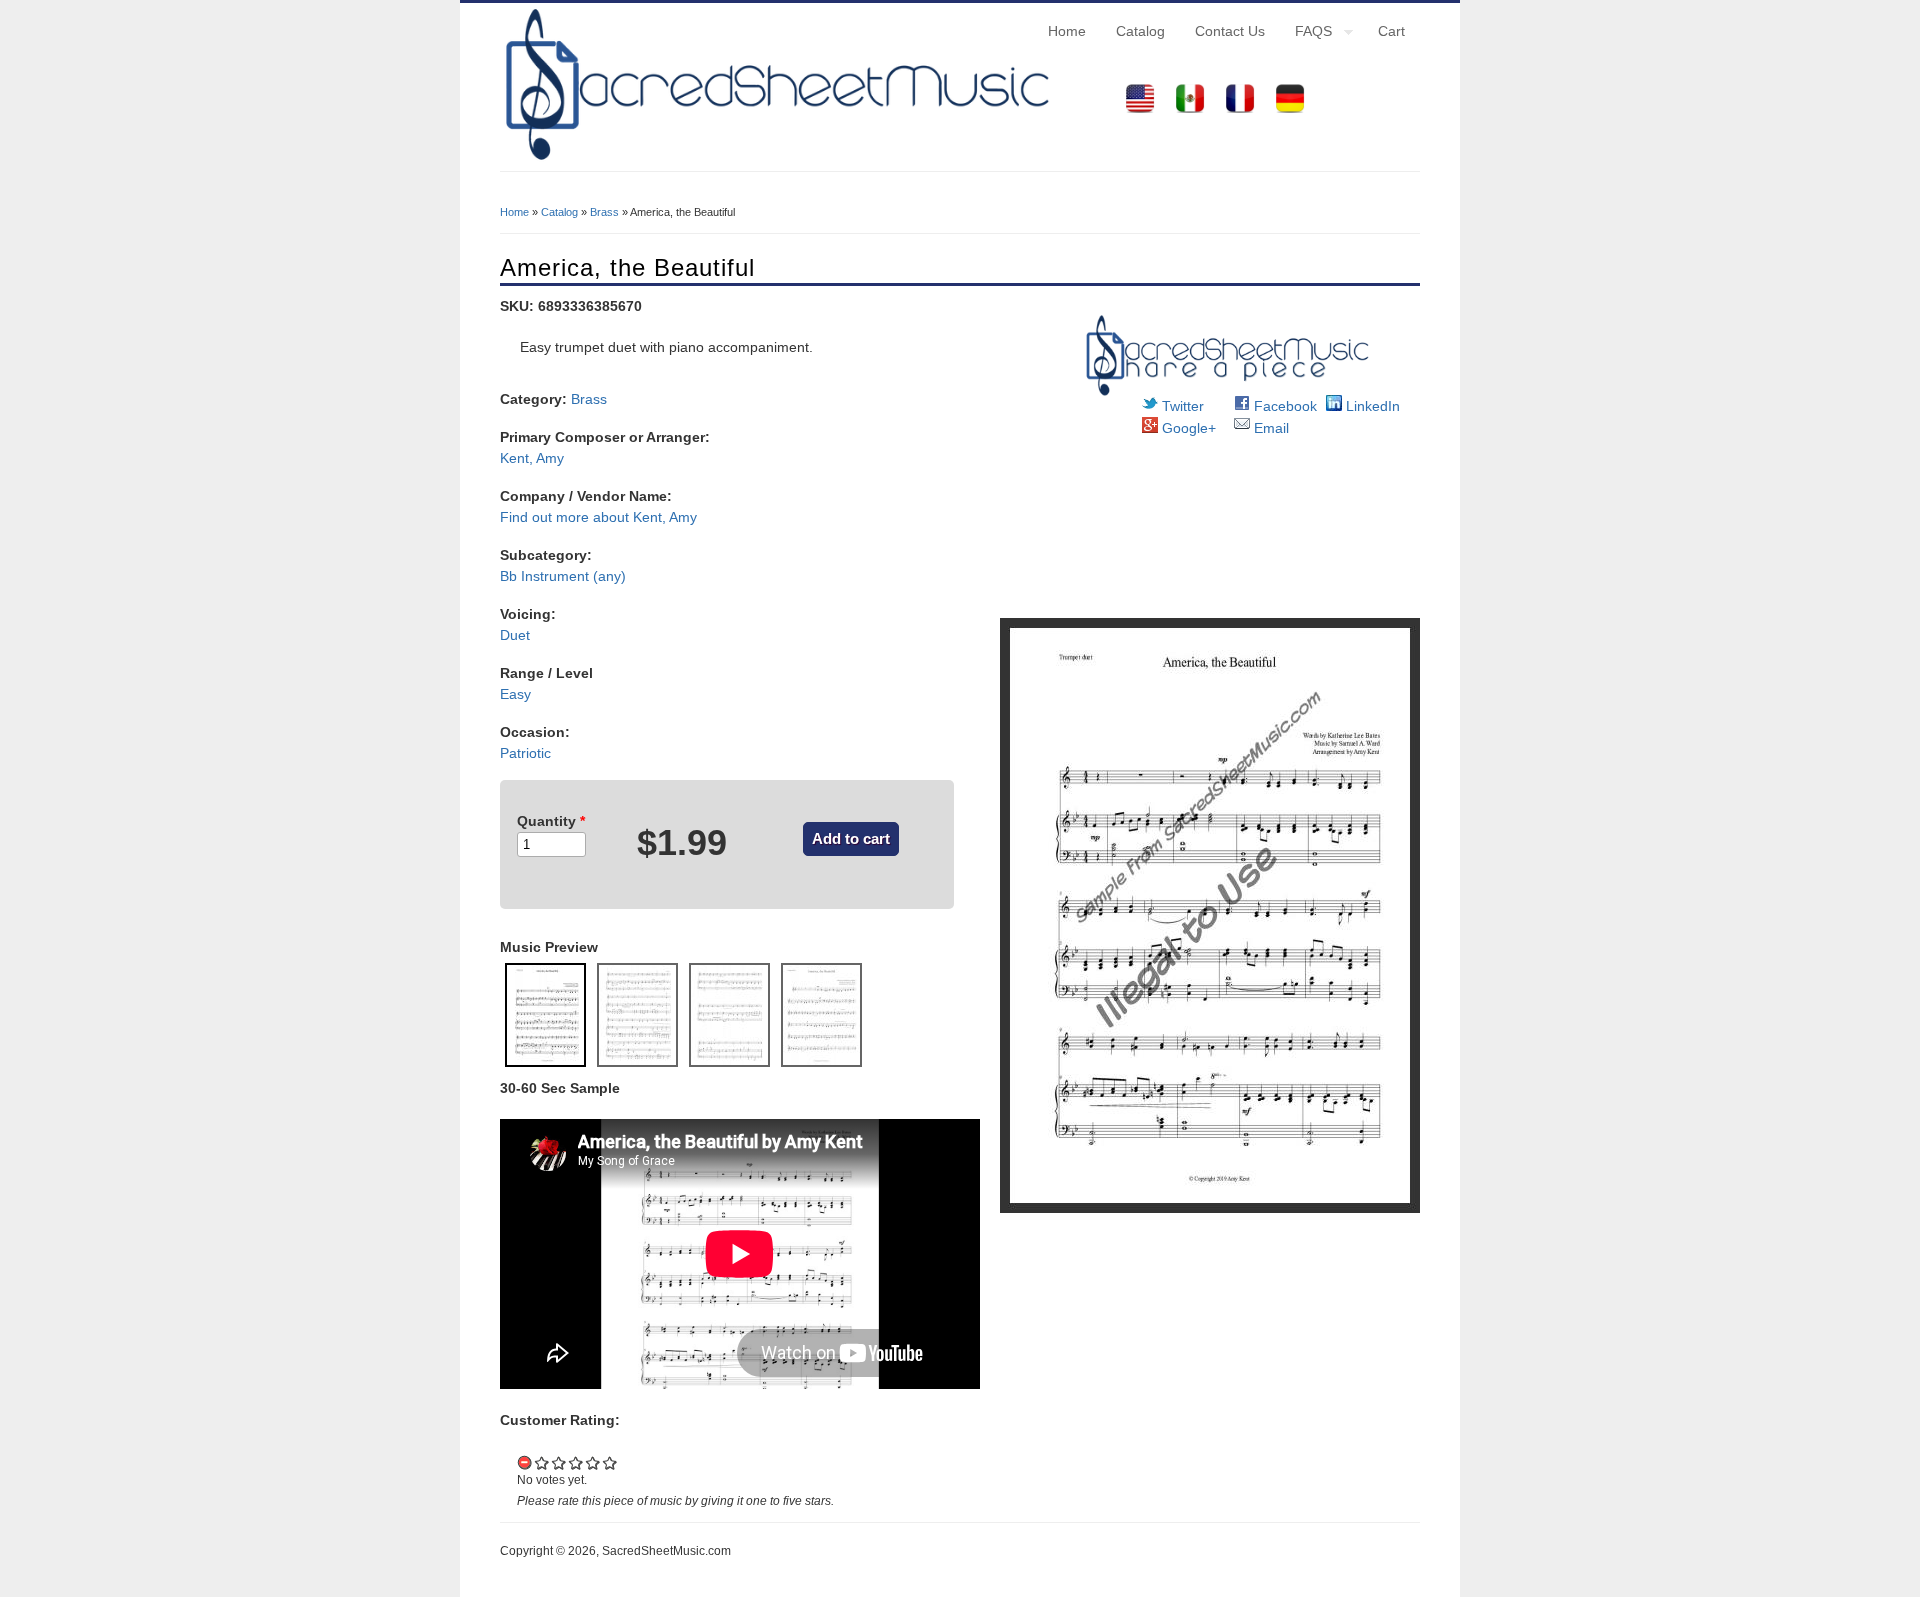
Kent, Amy (532, 458)
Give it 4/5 (593, 1462)
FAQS (1306, 34)
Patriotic (525, 753)
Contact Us (1230, 31)
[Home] (775, 160)
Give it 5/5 (610, 1462)
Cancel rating (525, 1462)
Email (1269, 428)
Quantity (551, 821)
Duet (515, 635)
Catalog (1140, 31)
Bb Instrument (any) (563, 576)
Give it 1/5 (542, 1462)
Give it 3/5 (576, 1462)
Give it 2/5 (559, 1462)
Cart (1391, 31)
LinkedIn (1371, 406)
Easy (515, 694)
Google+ (1187, 428)
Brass (604, 212)
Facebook (1283, 406)
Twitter (1181, 406)
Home (1067, 31)
